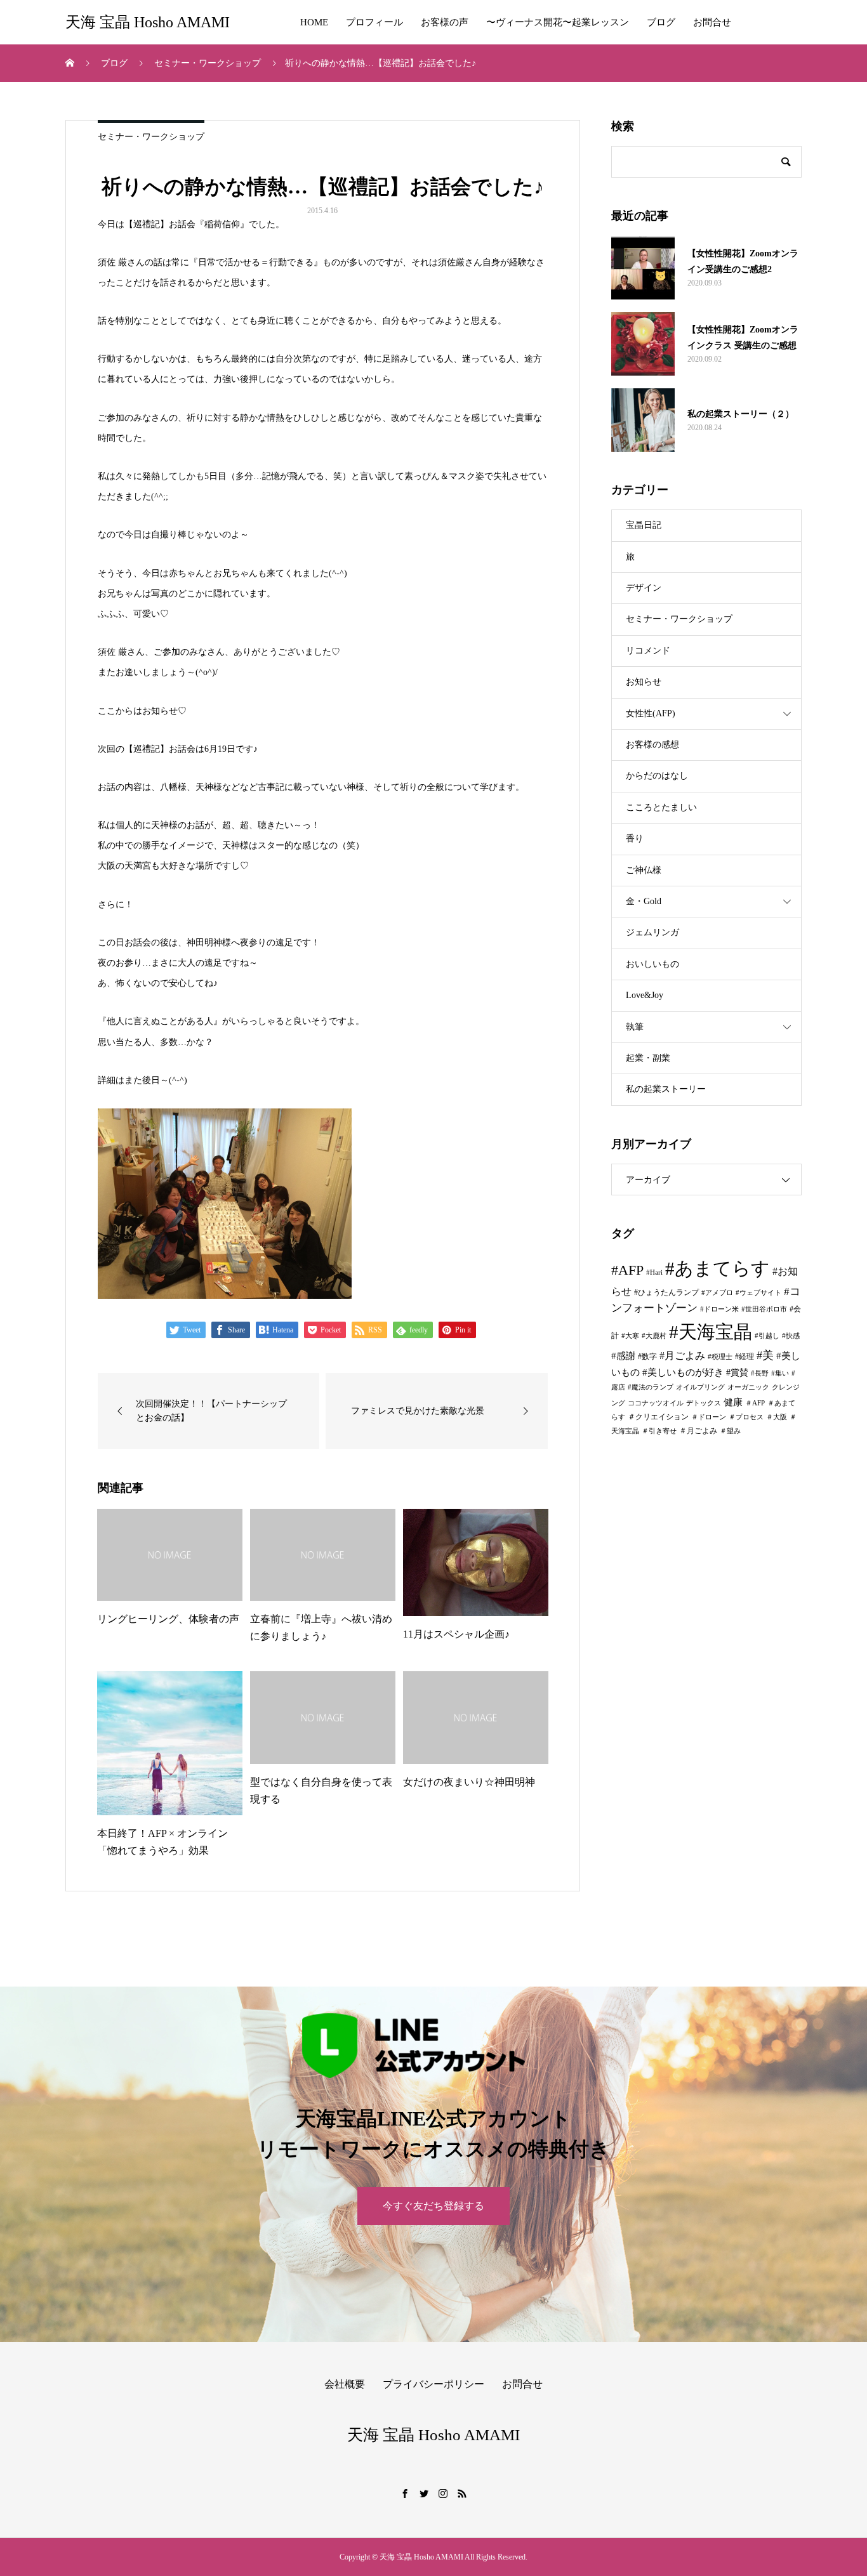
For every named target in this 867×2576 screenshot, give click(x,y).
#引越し (767, 1336)
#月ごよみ (682, 1356)
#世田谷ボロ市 (764, 1309)
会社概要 (345, 2384)
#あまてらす (718, 1268)
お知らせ (644, 682)
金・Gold (644, 901)
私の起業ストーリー (666, 1089)
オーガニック (748, 1387)
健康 (733, 1402)
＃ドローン (709, 1417)
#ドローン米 (719, 1309)
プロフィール (374, 22)
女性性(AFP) (651, 713)
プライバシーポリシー (433, 2384)
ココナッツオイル (656, 1403)
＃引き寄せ (659, 1431)
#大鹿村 (654, 1336)
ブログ (661, 22)
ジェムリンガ (652, 932)
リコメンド (648, 651)
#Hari (654, 1272)
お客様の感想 (652, 745)
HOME (314, 22)
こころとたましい (661, 807)
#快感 (791, 1336)
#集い (780, 1373)
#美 (765, 1355)
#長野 (760, 1373)
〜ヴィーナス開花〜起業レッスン (558, 22)
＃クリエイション (658, 1417)
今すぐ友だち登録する (433, 2206)
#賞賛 (737, 1372)
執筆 (635, 1027)
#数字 (647, 1357)
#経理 (745, 1357)
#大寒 (630, 1336)
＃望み (730, 1431)
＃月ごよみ (698, 1431)
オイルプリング (700, 1387)
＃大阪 (777, 1417)
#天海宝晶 (711, 1332)
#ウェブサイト (758, 1293)
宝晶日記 (644, 525)
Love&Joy (645, 995)
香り (635, 838)
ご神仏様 (644, 870)
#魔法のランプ (651, 1387)
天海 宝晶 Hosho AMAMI (148, 22)
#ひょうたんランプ (666, 1292)
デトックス (704, 1403)
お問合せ (712, 22)
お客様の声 (445, 22)
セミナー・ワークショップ (151, 137)
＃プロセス (746, 1417)
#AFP (627, 1270)
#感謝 (623, 1356)
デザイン (644, 588)
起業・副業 (648, 1058)
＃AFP (755, 1403)
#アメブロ (717, 1293)
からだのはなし (657, 776)
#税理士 (720, 1357)
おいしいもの (652, 964)
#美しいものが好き (683, 1372)
